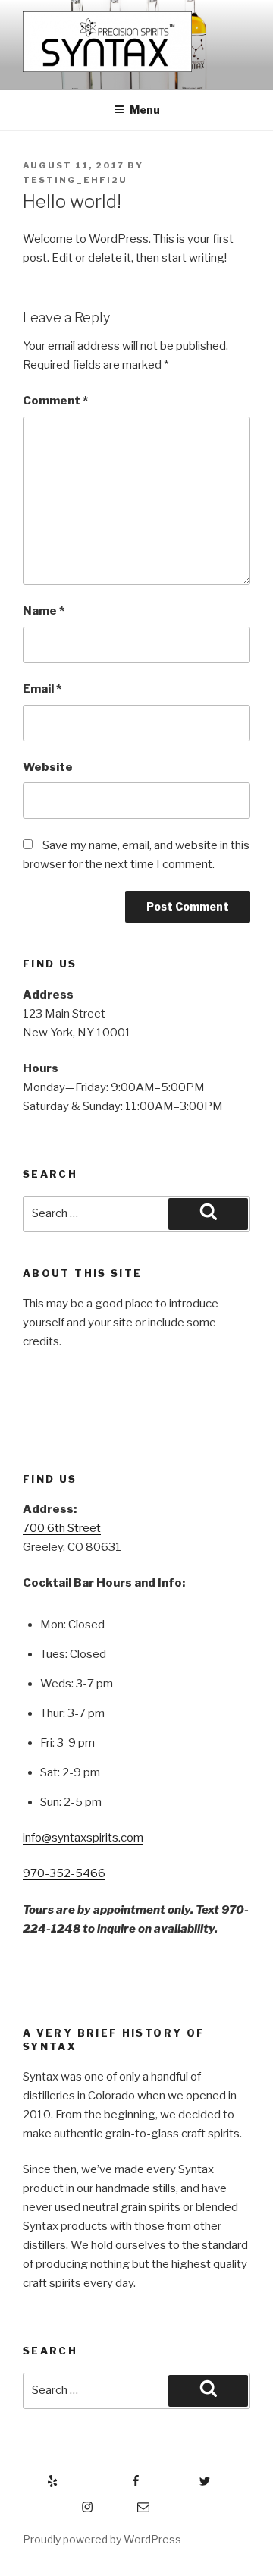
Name (44, 611)
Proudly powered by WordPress (102, 2539)
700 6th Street (62, 1528)
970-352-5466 (64, 1873)
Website (48, 767)
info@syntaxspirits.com (83, 1838)
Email (42, 689)
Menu (145, 110)
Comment (55, 401)
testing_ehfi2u (75, 180)
